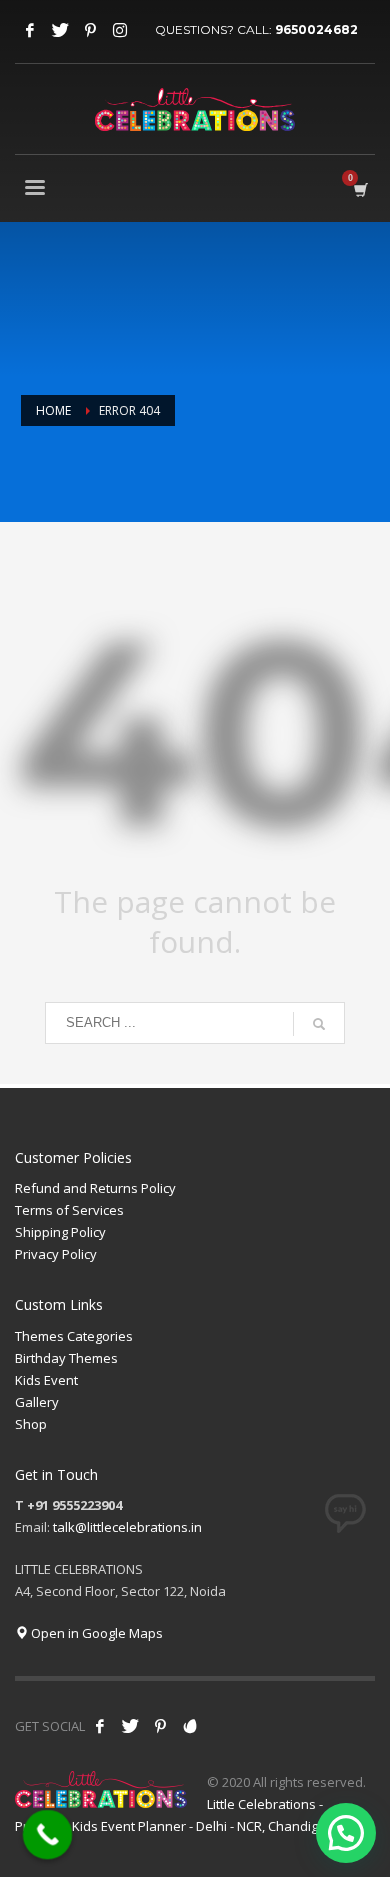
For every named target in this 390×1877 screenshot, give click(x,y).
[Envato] (190, 1726)
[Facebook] (30, 30)
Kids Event (46, 1380)
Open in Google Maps (95, 1633)
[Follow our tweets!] (130, 1726)
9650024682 (316, 29)
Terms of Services (69, 1210)
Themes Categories (74, 1336)
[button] (346, 1833)
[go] (319, 1024)
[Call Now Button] (48, 1835)
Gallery (37, 1402)
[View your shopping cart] (359, 189)
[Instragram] (120, 30)
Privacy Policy (56, 1254)
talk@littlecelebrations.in (127, 1527)
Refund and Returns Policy (95, 1188)
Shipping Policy (60, 1232)
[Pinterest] (90, 30)
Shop (31, 1424)
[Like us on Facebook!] (100, 1726)
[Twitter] (60, 30)
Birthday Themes (66, 1358)
